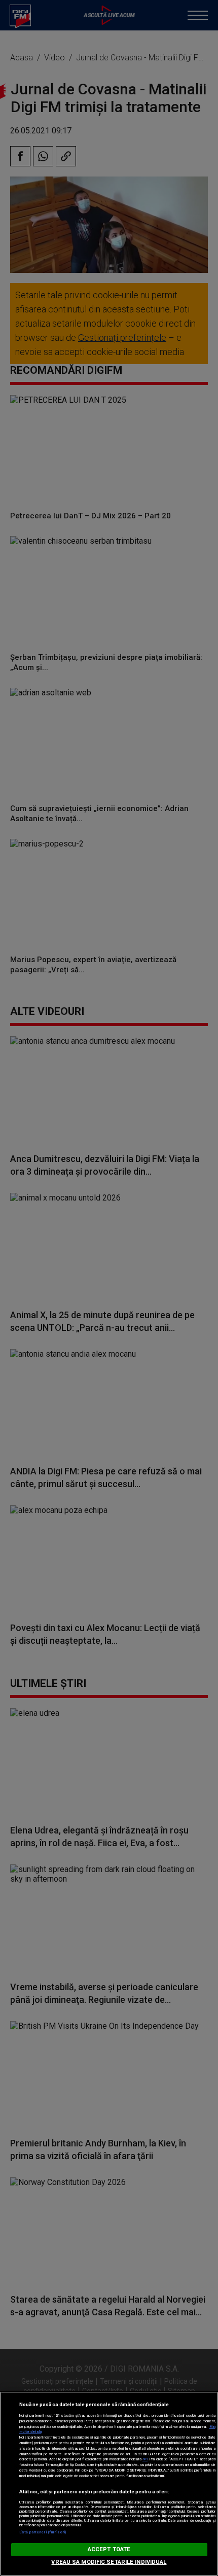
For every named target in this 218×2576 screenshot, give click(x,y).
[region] (109, 2484)
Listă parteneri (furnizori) (43, 2532)
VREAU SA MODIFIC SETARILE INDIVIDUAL (109, 2562)
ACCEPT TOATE (109, 2549)
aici (145, 2459)
